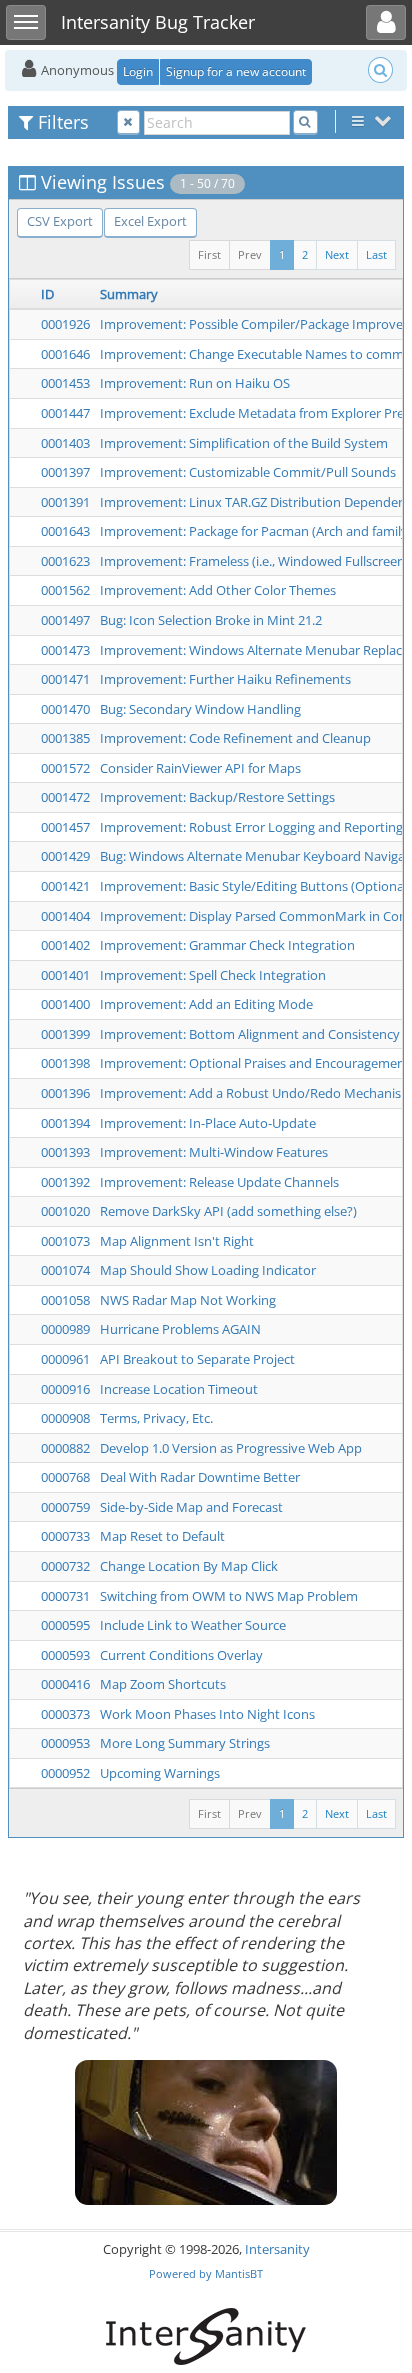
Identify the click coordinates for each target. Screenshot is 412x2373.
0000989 (65, 1329)
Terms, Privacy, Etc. (156, 1418)
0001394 (65, 1123)
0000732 (65, 1566)
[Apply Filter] (305, 122)
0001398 (65, 1063)
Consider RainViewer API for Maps (200, 768)
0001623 (65, 561)
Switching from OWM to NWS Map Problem (229, 1596)
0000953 (65, 1743)
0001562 (65, 590)
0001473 (65, 650)
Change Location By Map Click (189, 1566)
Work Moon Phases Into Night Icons (207, 1714)
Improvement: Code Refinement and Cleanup (235, 738)
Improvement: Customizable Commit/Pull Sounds (248, 472)
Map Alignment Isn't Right (177, 1241)
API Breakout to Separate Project (197, 1359)
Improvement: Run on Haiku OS (195, 383)
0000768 (65, 1477)
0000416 (65, 1684)
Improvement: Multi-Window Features (214, 1152)
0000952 (65, 1773)
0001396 (65, 1093)
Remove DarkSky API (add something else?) (228, 1211)
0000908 (65, 1418)
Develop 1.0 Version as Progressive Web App (231, 1448)
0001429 (65, 856)
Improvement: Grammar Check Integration (227, 945)
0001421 (65, 886)
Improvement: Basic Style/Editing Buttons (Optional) (255, 886)
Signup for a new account (236, 71)
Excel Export (150, 221)
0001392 (65, 1182)
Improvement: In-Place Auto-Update (208, 1123)
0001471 (65, 679)
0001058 (65, 1300)
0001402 (65, 945)
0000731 (65, 1596)
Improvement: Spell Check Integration (213, 975)
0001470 (65, 709)
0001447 (65, 413)
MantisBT (239, 2273)
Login (138, 71)
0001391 (65, 502)
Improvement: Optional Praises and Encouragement (255, 1063)
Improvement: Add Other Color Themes (218, 590)
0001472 (65, 797)
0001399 (65, 1034)
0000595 (65, 1625)
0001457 (65, 827)
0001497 (65, 620)
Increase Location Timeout (179, 1389)
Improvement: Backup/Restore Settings (217, 797)
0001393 (65, 1152)
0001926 (65, 324)
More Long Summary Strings (185, 1743)
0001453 (65, 383)
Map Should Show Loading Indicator (208, 1270)
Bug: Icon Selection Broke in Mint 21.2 (211, 620)
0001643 (65, 531)
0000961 (65, 1359)
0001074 (65, 1270)
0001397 (65, 472)
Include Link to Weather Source (193, 1625)
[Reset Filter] (128, 122)
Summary (129, 294)
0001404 (65, 916)
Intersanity (277, 2249)
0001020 (65, 1211)
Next (337, 254)
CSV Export (60, 221)
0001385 (65, 738)
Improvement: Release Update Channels (219, 1182)
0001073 (65, 1241)
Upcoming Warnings (160, 1773)
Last (376, 254)
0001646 (65, 354)
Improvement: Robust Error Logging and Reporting (251, 827)
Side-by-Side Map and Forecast (191, 1507)
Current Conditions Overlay (181, 1655)
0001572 (65, 768)
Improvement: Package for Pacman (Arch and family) (256, 531)
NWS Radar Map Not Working (188, 1300)
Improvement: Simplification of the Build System (244, 443)
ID (47, 294)
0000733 (65, 1536)
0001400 (65, 1004)
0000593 (65, 1655)
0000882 (65, 1448)
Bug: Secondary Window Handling (200, 709)
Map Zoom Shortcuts (163, 1684)
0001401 (65, 975)
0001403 (65, 443)
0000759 (65, 1507)
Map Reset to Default (162, 1536)
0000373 (65, 1714)
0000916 (65, 1389)
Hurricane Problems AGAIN (180, 1329)
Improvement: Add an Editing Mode (206, 1004)
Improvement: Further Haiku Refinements (225, 679)
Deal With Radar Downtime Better (200, 1477)
